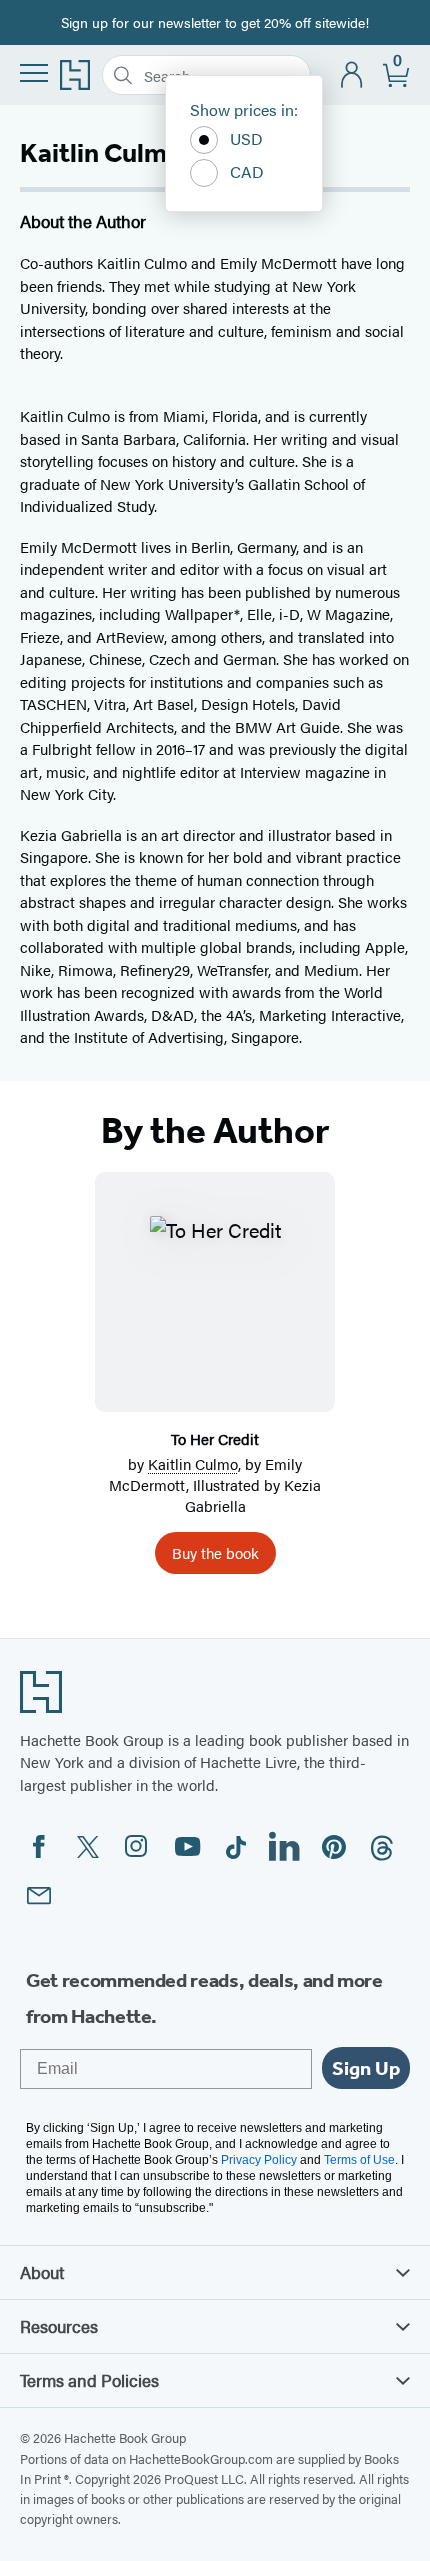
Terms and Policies (89, 2380)
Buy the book (215, 1552)
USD (246, 138)
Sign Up (366, 2068)
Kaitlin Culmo (193, 1463)
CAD (247, 171)
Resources (59, 2326)
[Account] (352, 75)
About (42, 2272)
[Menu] (34, 73)
